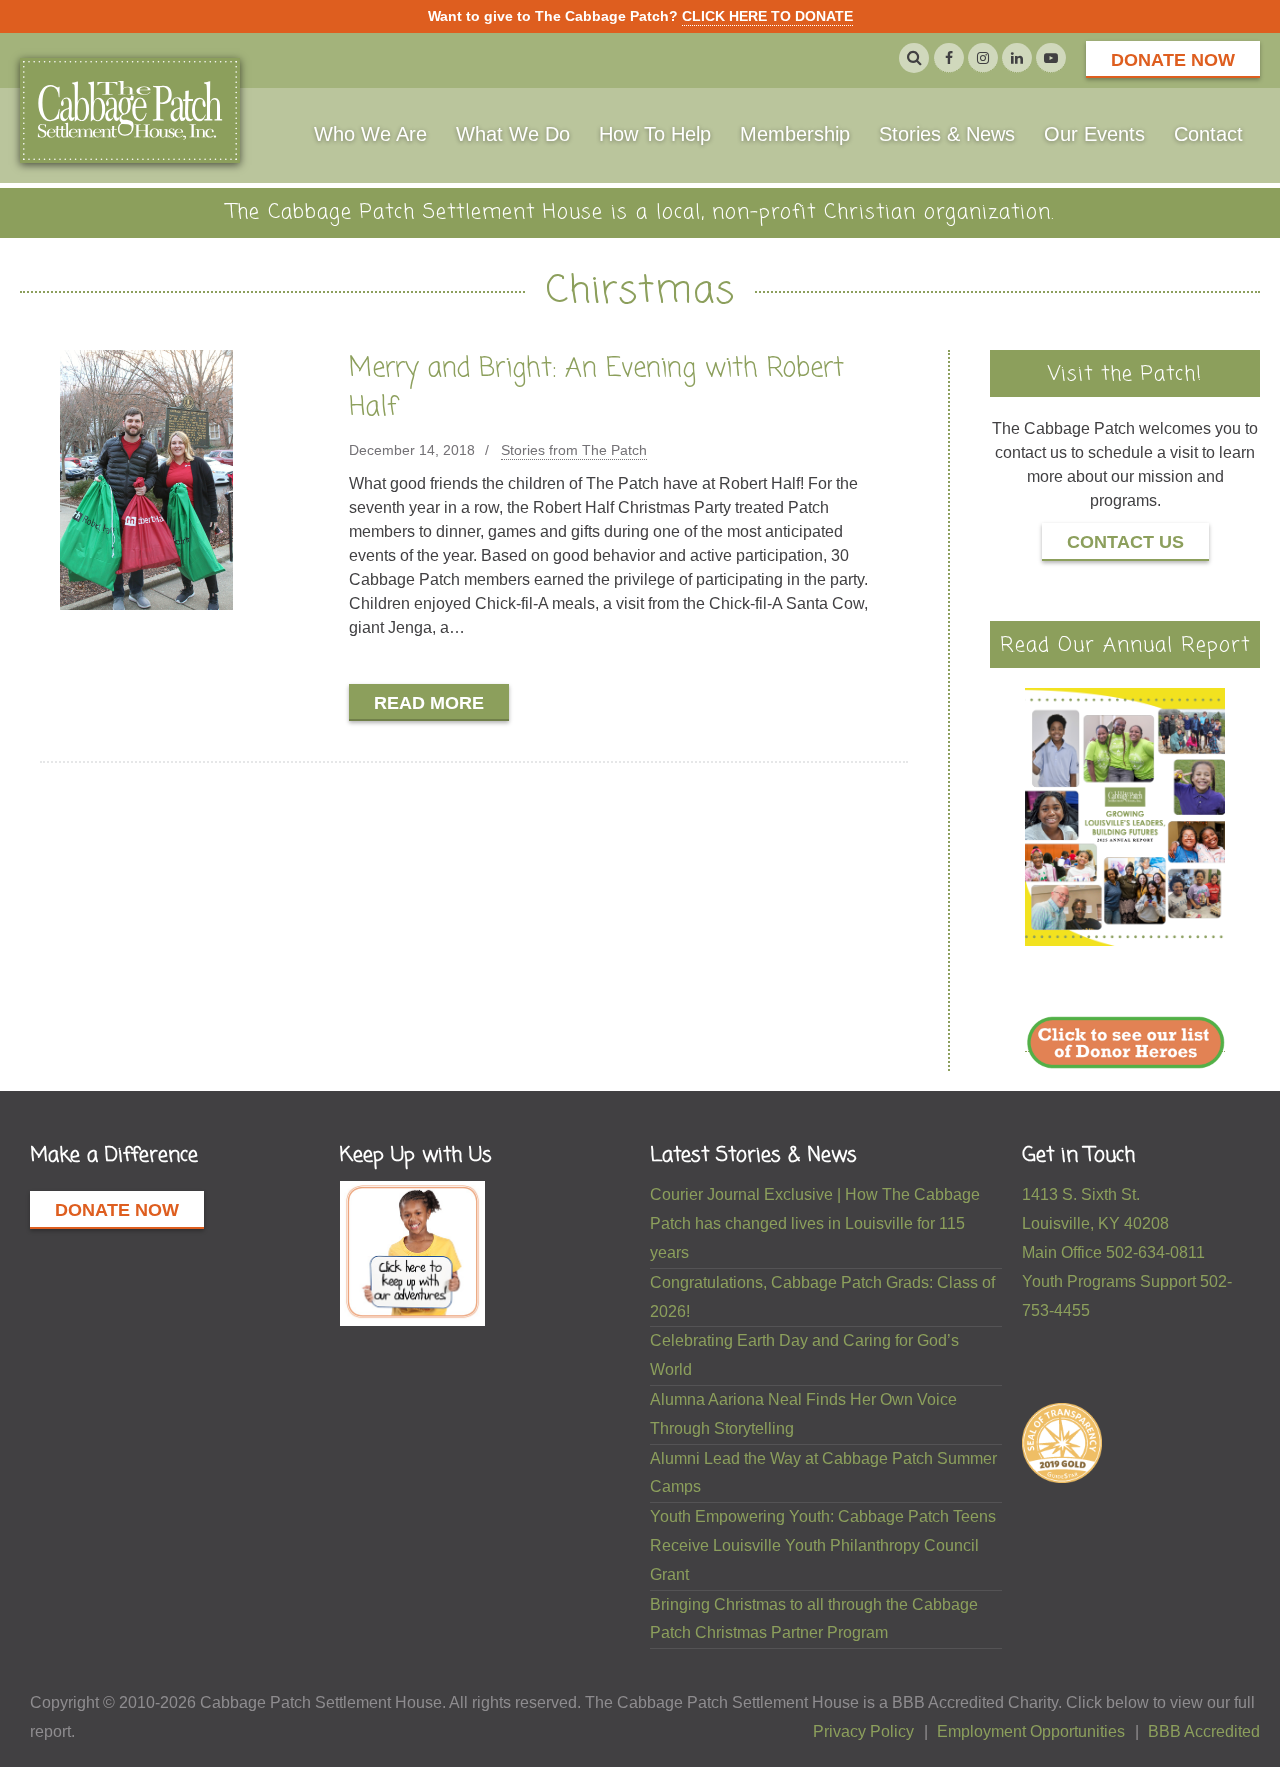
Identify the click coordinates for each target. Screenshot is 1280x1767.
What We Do (513, 134)
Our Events (1094, 134)
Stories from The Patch (574, 450)
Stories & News (947, 134)
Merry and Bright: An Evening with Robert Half (596, 388)
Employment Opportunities (1031, 1731)
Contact (1208, 134)
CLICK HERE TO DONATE (767, 16)
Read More (429, 703)
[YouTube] (1051, 58)
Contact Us (1125, 542)
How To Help (655, 134)
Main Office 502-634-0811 (1113, 1252)
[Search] (914, 58)
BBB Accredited (1204, 1731)
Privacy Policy (863, 1731)
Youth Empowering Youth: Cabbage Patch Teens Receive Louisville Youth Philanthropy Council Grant (823, 1545)
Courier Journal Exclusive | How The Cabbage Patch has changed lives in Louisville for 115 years (815, 1223)
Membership (795, 134)
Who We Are (370, 134)
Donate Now (1173, 60)
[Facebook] (949, 58)
